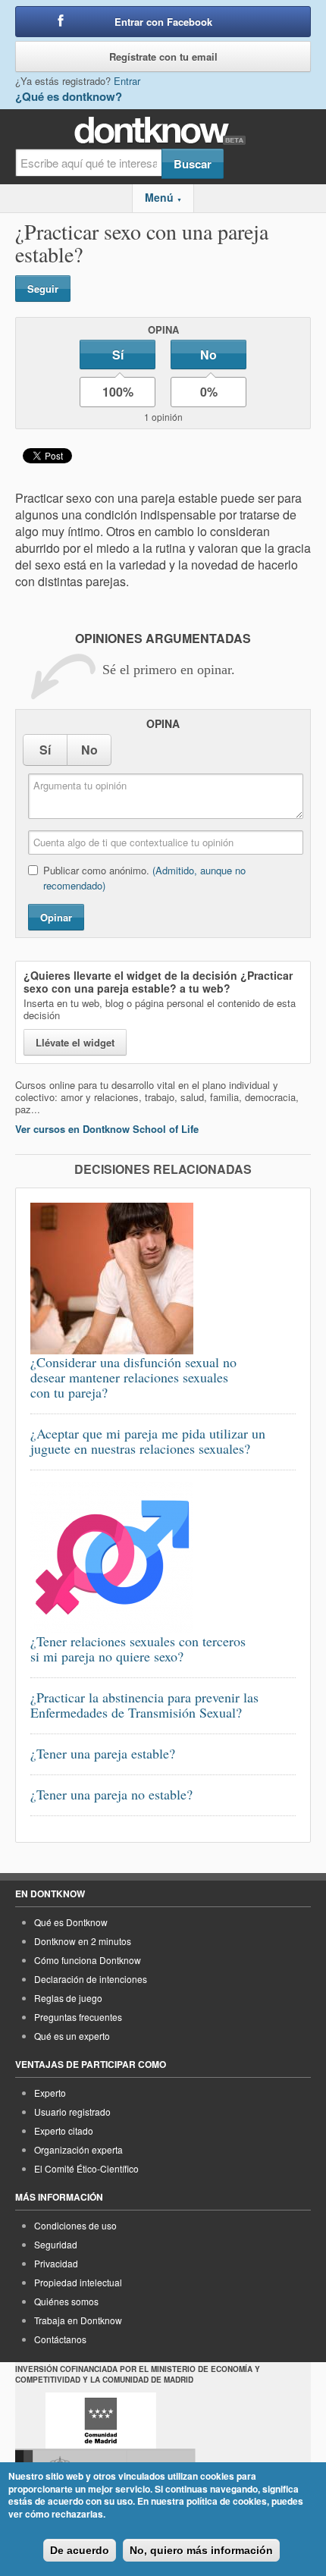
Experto (50, 2093)
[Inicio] (163, 131)
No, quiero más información (201, 2550)
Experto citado (64, 2130)
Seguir (43, 289)
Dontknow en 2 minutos (83, 1941)
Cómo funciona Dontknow (88, 1960)
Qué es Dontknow (71, 1922)
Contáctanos (60, 2339)
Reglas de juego (68, 1998)
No (208, 355)
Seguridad (56, 2244)
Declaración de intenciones (91, 1979)
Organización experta (78, 2149)
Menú (163, 197)
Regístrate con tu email (163, 56)
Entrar (127, 81)
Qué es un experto (72, 2036)
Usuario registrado (72, 2112)
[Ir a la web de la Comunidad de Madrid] (101, 2421)
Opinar (56, 917)
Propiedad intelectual (78, 2282)
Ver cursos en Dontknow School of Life (107, 1129)
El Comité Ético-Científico (86, 2168)
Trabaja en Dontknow (78, 2320)
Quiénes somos (66, 2301)
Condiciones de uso (75, 2225)
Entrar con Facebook (163, 22)
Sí (118, 355)
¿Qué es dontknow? (69, 96)
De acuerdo (80, 2550)
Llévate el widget (75, 1042)
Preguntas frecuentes (78, 2017)
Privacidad (56, 2263)
